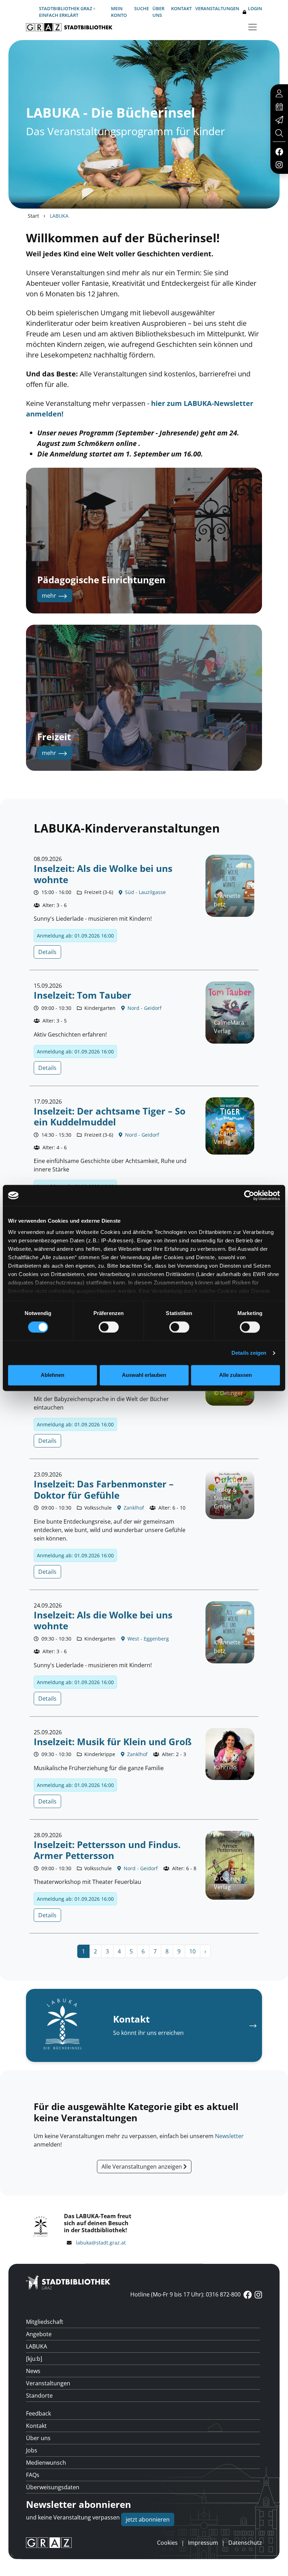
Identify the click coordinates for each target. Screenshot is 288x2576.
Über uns (158, 12)
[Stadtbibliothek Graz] (69, 27)
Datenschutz (245, 2543)
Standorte (39, 2396)
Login (255, 8)
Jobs (32, 2450)
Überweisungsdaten (53, 2487)
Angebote (39, 2334)
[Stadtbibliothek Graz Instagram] (279, 164)
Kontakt (181, 8)
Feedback (38, 2413)
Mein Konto (119, 12)
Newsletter (229, 2136)
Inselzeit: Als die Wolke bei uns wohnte (103, 874)
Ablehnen (53, 1375)
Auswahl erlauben (144, 1375)
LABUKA (37, 2346)
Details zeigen (249, 1353)
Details (47, 952)
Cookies (167, 2543)
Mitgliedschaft (45, 2322)
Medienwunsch (46, 2463)
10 (192, 1951)
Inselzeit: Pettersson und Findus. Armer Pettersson (107, 1850)
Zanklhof (133, 1508)
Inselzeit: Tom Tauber (83, 995)
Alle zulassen (235, 1375)
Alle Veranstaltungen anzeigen (142, 2167)
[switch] (109, 1327)
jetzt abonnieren (148, 2519)
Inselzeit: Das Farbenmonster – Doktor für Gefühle (104, 1490)
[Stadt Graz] (49, 2543)
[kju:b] (34, 2359)
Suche (142, 8)
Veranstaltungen (217, 8)
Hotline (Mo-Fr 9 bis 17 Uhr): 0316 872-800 (185, 2294)
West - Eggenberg (148, 1639)
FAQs (33, 2475)
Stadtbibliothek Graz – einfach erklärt (67, 12)
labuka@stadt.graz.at (101, 2243)
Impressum (203, 2543)
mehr (50, 596)
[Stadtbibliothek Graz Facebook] (279, 151)
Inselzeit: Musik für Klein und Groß (113, 1742)
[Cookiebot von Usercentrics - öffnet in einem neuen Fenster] (249, 1195)
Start (33, 216)
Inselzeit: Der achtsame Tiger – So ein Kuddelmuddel (110, 1117)
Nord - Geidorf (144, 1008)
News (33, 2371)
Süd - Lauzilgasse (145, 892)
